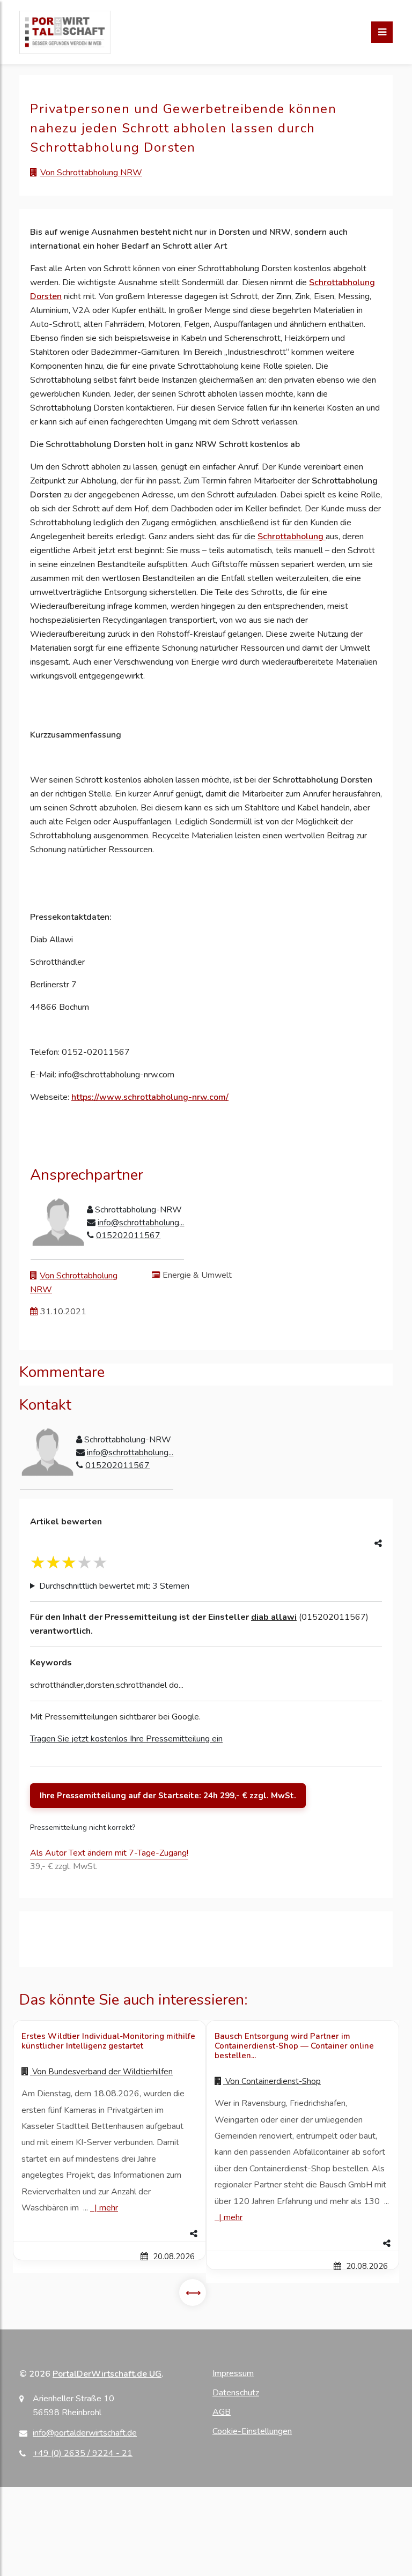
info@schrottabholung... (141, 1223)
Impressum (233, 2373)
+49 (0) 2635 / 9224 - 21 (83, 2453)
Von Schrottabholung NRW (91, 173)
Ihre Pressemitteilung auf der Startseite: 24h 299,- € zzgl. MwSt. (168, 1796)
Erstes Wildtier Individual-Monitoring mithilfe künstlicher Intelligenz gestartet (108, 2041)
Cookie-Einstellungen (252, 2431)
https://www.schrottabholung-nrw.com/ (150, 1097)
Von (101, 2072)
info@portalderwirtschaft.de (85, 2433)
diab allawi (274, 1617)
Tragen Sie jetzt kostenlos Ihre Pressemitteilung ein (126, 1739)
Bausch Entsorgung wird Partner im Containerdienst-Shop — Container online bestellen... (294, 2046)
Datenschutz (236, 2393)
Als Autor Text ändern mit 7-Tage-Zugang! (109, 1853)
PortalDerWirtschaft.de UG (107, 2374)
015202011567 (128, 1235)
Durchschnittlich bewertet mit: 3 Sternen (114, 1586)
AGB (222, 2412)
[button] (109, 2234)
